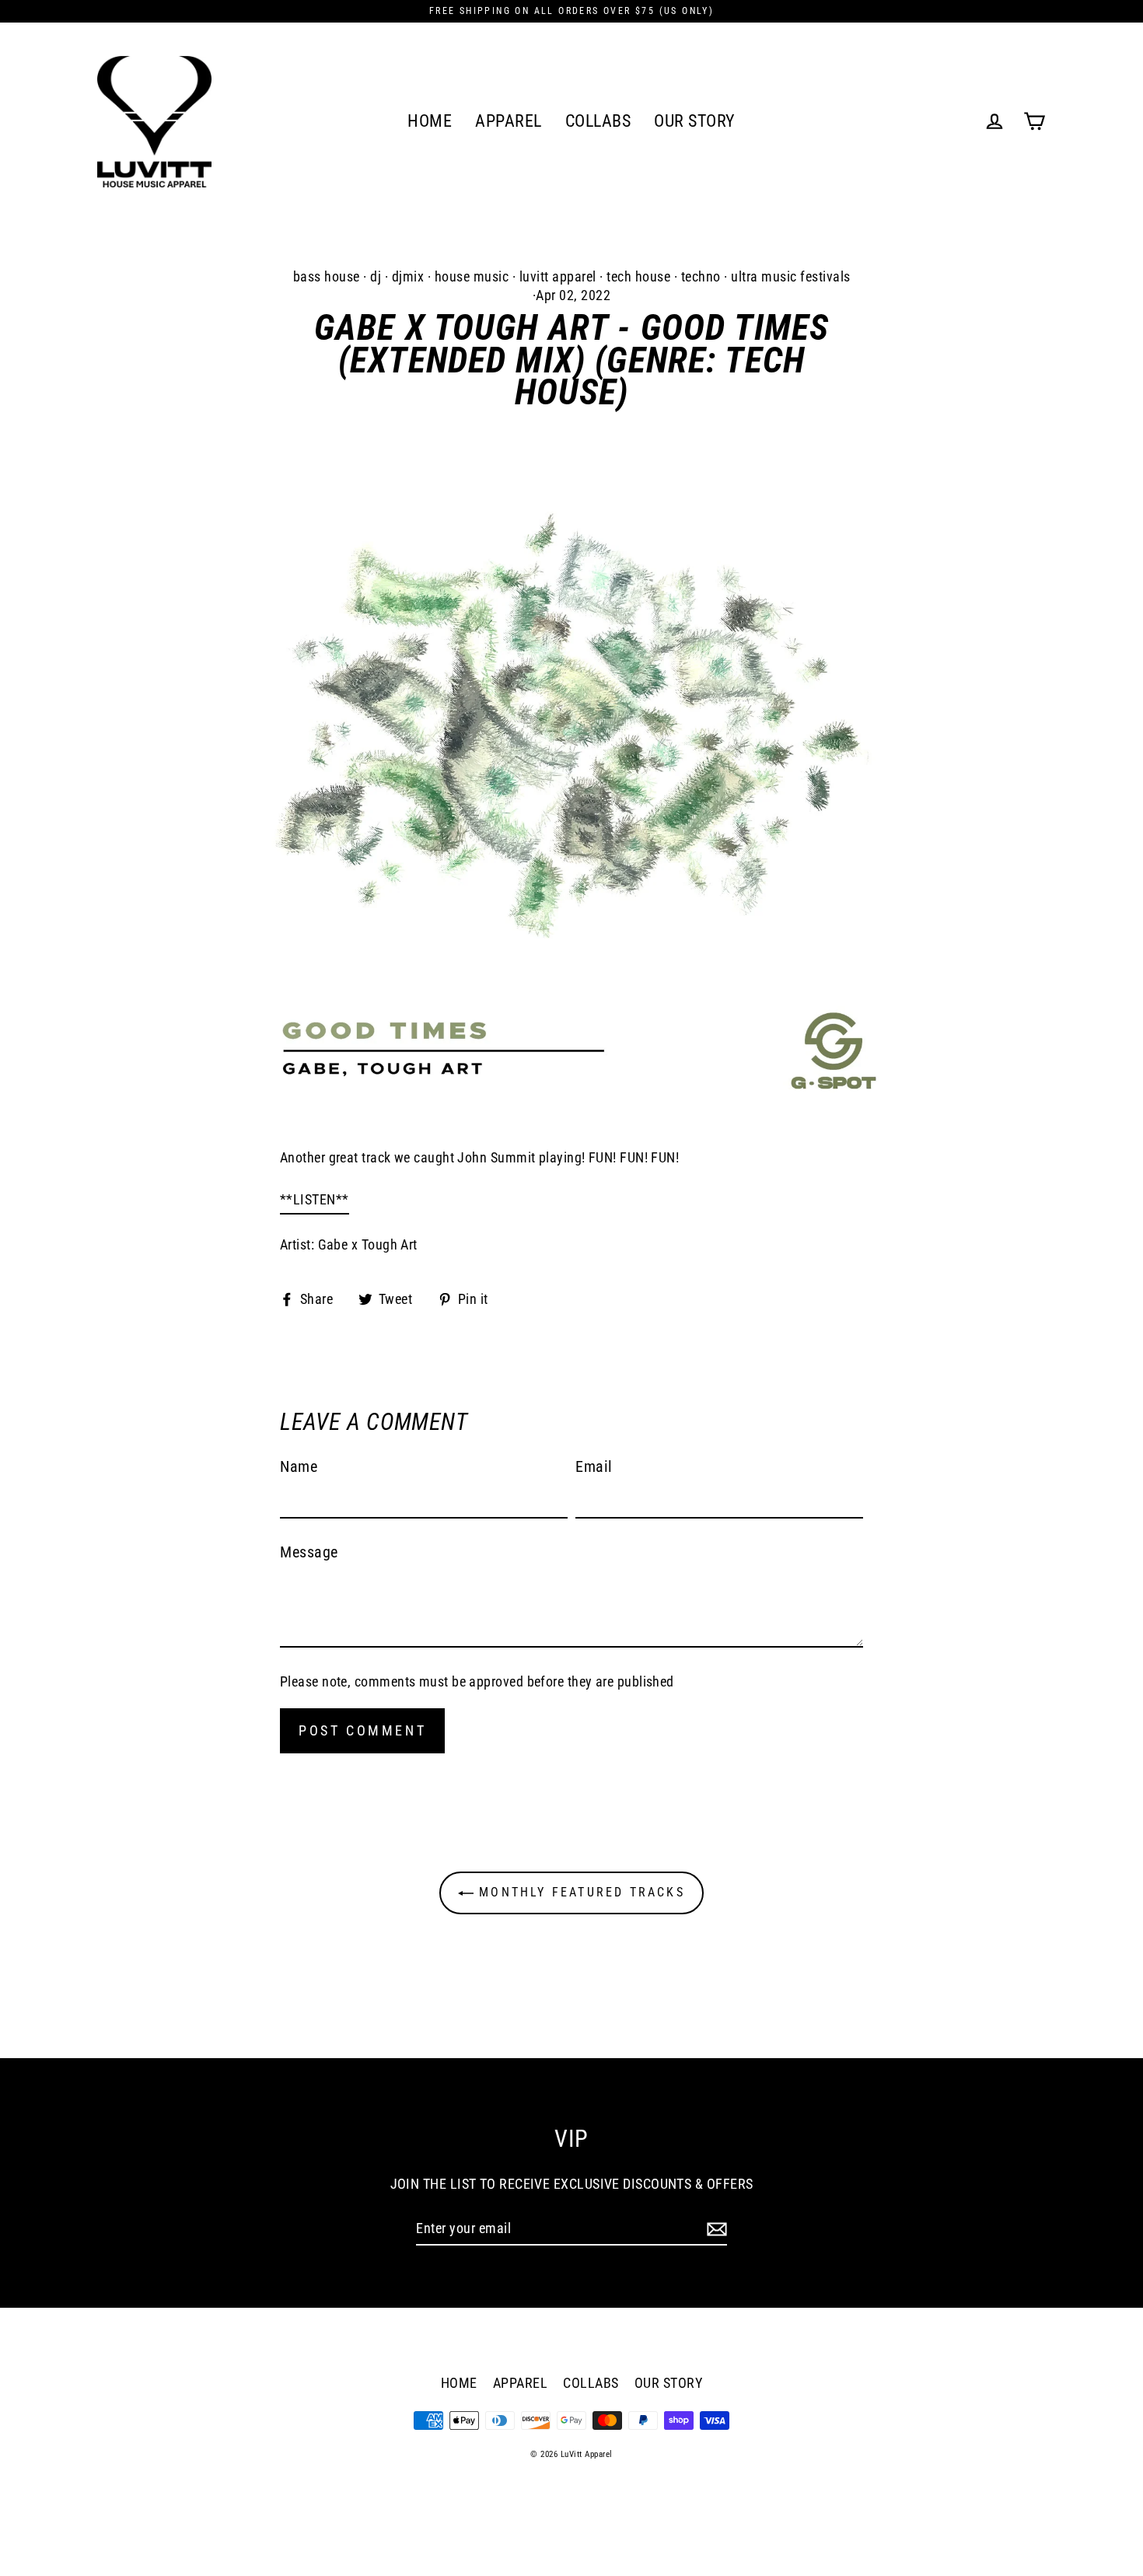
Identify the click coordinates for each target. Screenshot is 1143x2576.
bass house (327, 276)
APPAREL (509, 121)
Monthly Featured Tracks (579, 1892)
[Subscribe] (715, 2228)
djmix (408, 276)
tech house (638, 276)
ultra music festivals (791, 276)
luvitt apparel (558, 276)
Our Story (695, 121)
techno (701, 276)
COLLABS (598, 121)
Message (309, 1552)
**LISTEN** (315, 1199)
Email (594, 1466)
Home (430, 121)
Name (299, 1466)
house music (472, 276)
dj (376, 276)
